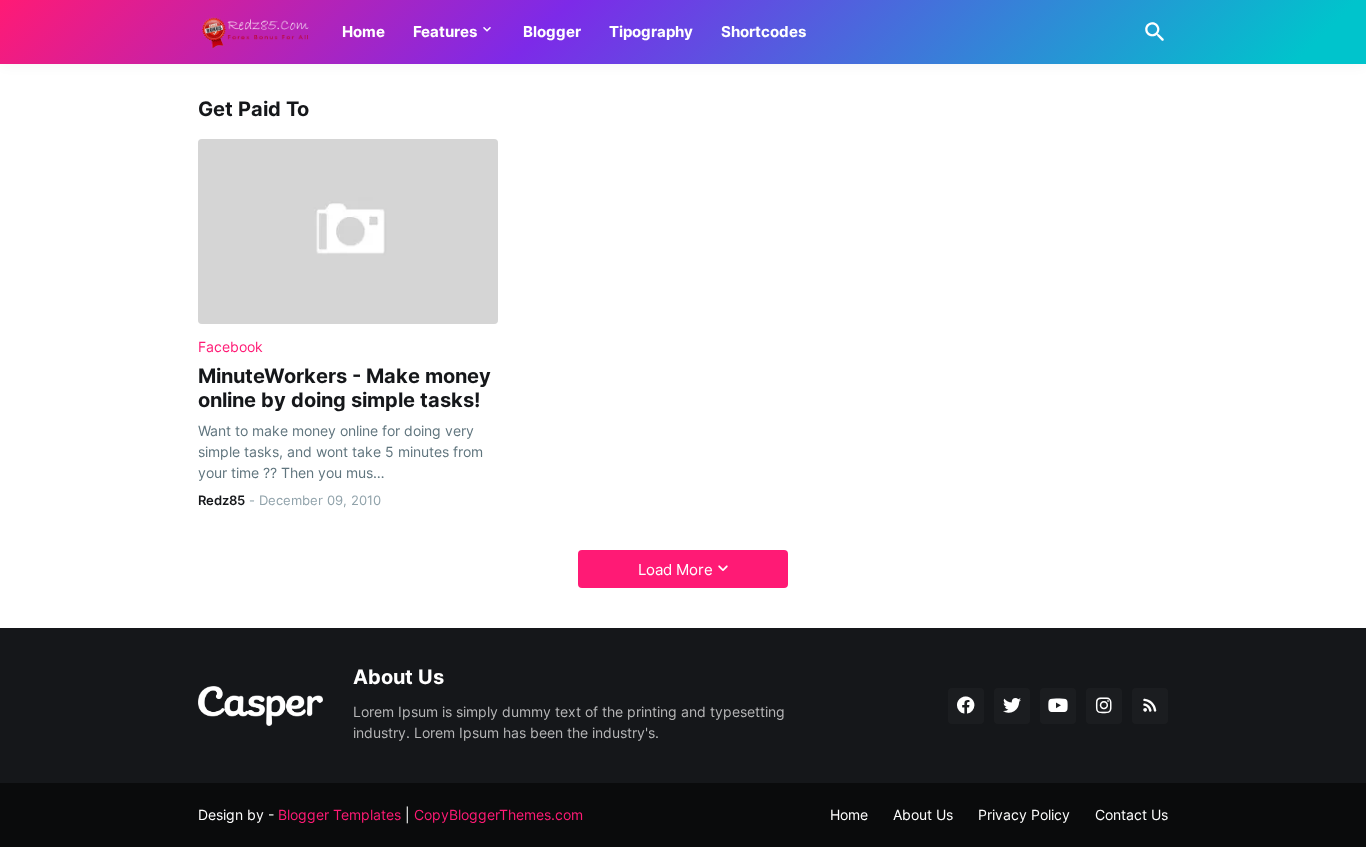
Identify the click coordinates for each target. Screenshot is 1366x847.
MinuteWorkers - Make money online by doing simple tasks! (344, 388)
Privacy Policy (1024, 814)
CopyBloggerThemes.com (498, 814)
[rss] (1150, 706)
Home (363, 31)
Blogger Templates (339, 814)
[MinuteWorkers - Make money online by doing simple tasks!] (348, 231)
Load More (675, 569)
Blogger (552, 31)
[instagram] (1104, 706)
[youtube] (1058, 706)
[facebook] (966, 706)
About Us (923, 814)
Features (445, 31)
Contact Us (1131, 814)
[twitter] (1012, 706)
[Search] (1151, 32)
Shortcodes (763, 31)
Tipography (651, 31)
